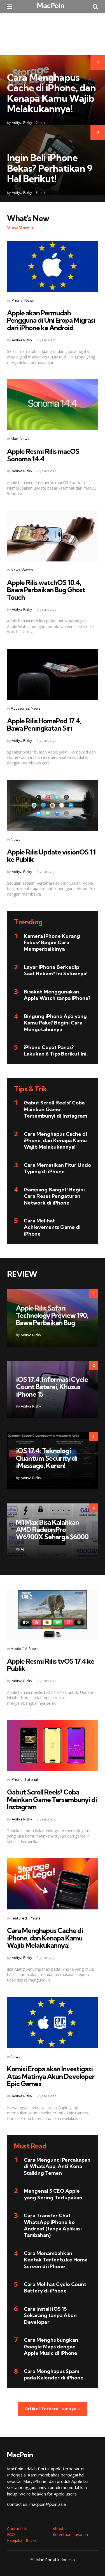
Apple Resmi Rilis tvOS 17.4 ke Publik (51, 1665)
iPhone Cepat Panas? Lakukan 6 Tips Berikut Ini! (56, 1050)
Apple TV (19, 1649)
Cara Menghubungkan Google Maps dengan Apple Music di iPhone (51, 2346)
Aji (23, 1549)
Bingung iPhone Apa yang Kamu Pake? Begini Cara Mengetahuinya (55, 1023)
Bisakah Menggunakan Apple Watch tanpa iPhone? (57, 995)
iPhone (17, 300)
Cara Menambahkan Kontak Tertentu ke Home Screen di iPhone (56, 2260)
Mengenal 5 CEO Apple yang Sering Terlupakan (53, 2194)
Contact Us (17, 2529)
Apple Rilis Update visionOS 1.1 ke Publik (51, 856)
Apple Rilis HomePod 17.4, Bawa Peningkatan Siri (44, 724)
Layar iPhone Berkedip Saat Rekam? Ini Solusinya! (56, 970)
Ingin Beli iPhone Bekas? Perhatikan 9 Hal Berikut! (50, 168)
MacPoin (51, 5)
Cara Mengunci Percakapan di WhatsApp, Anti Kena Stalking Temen (57, 2166)
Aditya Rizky (22, 122)
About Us (61, 2529)
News (29, 300)
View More (18, 228)
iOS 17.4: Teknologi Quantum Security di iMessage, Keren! (47, 1458)
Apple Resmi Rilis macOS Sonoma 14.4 (43, 455)
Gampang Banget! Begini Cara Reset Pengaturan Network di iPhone (54, 1196)
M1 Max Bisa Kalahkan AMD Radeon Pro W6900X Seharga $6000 (52, 1530)
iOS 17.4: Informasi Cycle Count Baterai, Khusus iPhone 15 (52, 1387)
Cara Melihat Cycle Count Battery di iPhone (55, 2287)
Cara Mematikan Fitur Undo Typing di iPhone (57, 1168)
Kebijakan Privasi (22, 2540)
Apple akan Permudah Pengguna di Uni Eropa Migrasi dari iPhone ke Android (51, 320)
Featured (19, 1918)
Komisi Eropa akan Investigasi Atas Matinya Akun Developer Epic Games (51, 2076)
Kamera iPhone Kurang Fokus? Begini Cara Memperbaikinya (52, 943)
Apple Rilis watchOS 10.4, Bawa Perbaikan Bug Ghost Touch (46, 590)
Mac (14, 439)
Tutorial (31, 1779)
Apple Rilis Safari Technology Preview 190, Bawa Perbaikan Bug (52, 1315)
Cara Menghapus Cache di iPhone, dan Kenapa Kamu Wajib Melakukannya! (51, 93)
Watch (27, 570)
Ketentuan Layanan (70, 2534)
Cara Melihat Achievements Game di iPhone (52, 1227)
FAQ (11, 2534)
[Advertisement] (53, 34)
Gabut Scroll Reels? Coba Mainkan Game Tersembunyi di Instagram (55, 1109)
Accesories (20, 708)
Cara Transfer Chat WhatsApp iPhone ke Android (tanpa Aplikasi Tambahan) (53, 2225)
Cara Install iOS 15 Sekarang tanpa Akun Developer (50, 2315)
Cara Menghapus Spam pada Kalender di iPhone (54, 2374)
